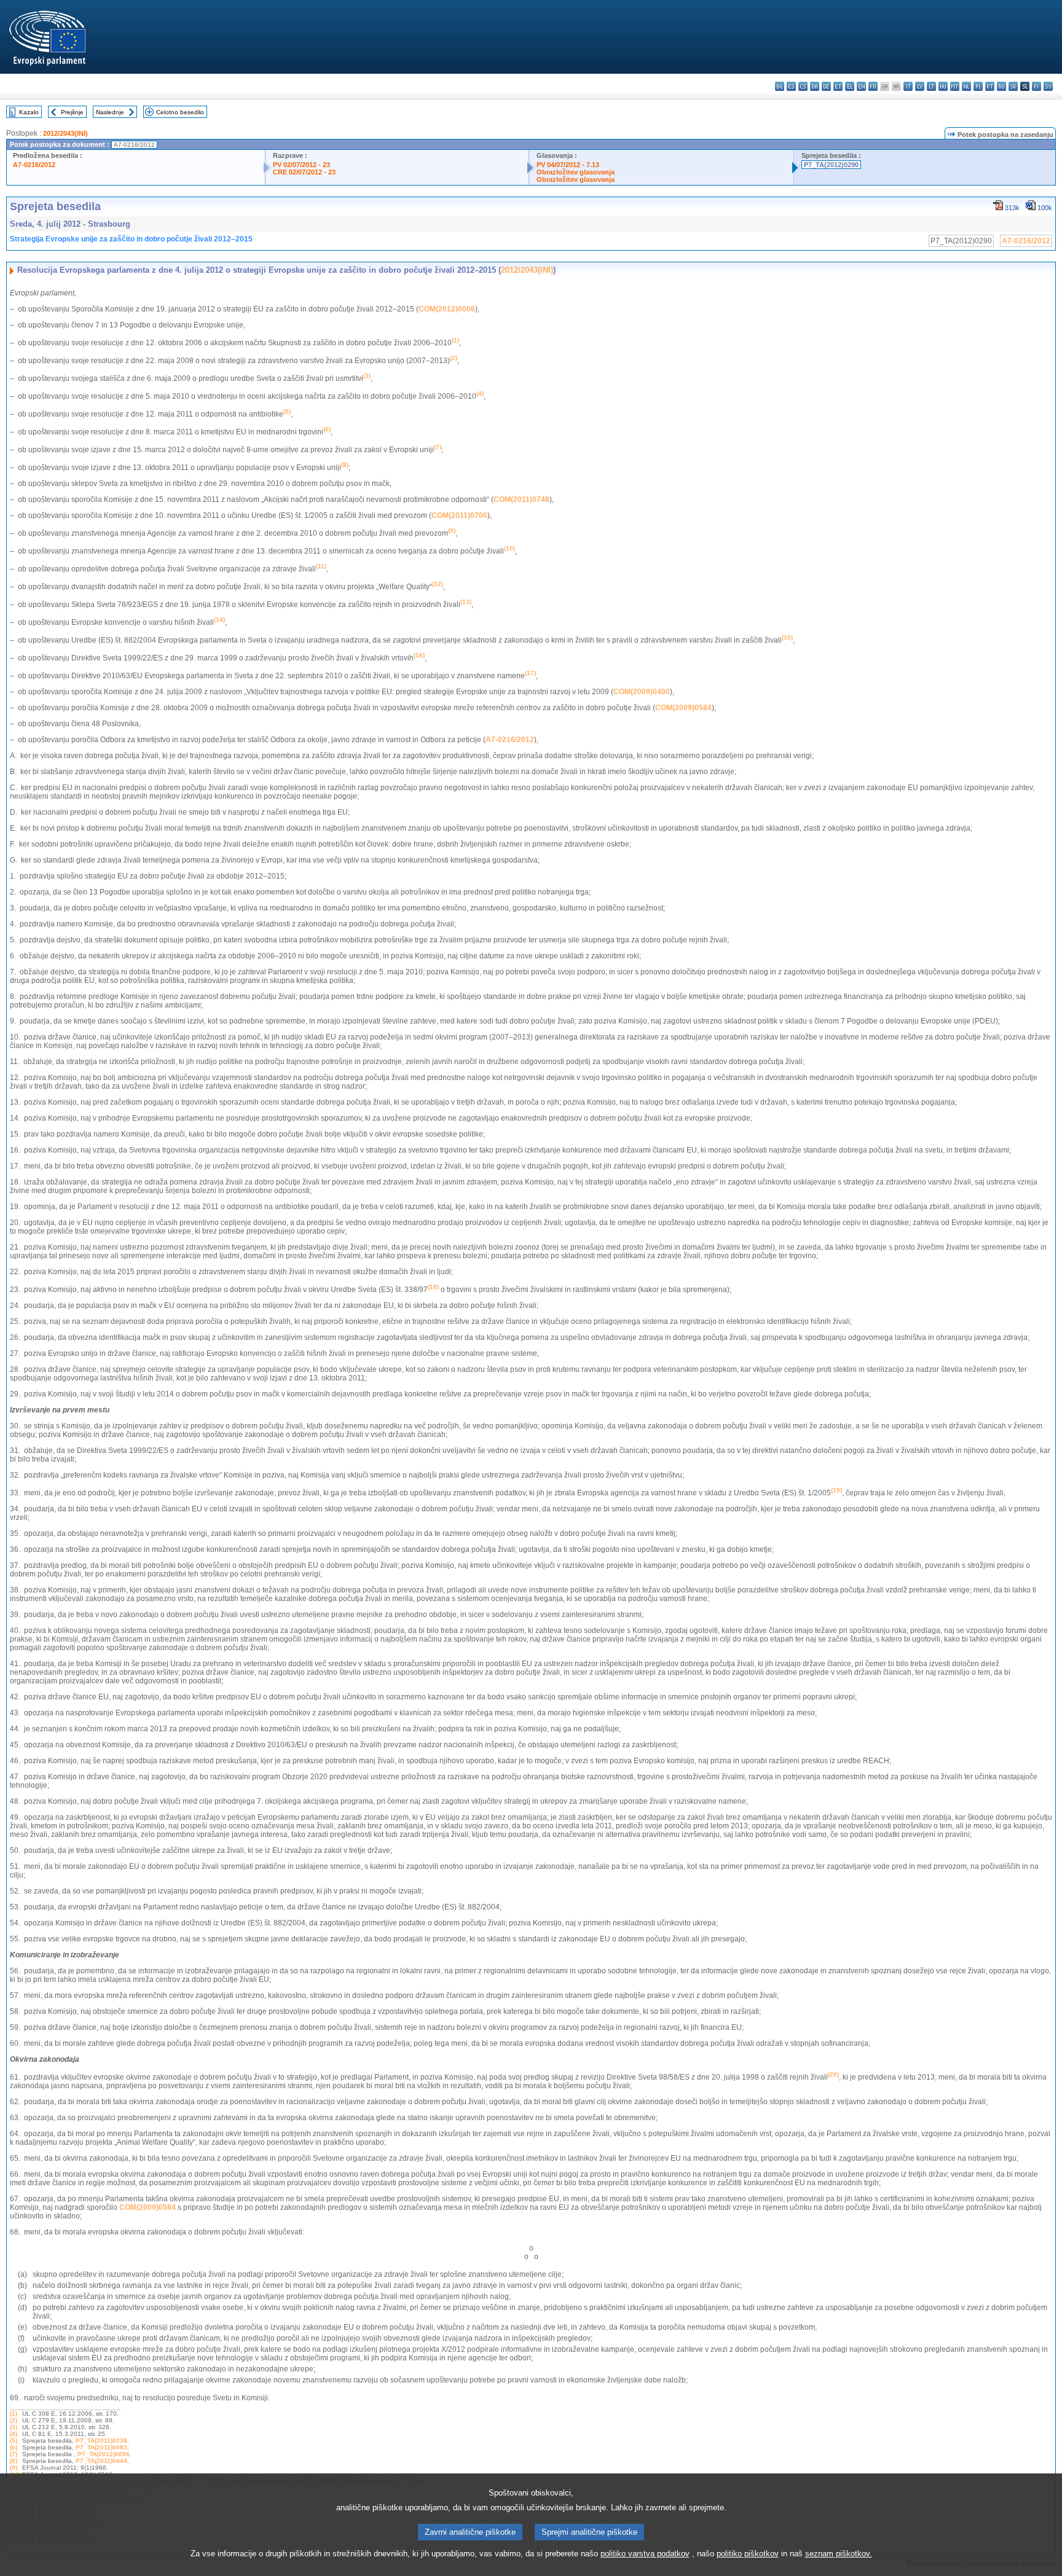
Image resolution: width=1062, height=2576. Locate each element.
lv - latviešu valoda (920, 86)
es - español (791, 86)
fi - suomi (1036, 86)
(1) (14, 2414)
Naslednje (110, 112)
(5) (14, 2441)
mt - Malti (955, 86)
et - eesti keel (838, 86)
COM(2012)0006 (447, 309)
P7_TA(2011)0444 (101, 2461)
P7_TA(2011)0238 (101, 2441)
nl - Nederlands (966, 86)
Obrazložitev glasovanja (576, 172)
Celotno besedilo (180, 112)
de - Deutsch (826, 86)
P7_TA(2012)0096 (104, 2454)
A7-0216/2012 (34, 165)
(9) (14, 2468)
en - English (861, 86)
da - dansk (815, 86)
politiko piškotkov (748, 2554)
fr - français (873, 86)
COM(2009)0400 (642, 692)
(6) (14, 2447)
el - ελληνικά (850, 86)
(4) (14, 2434)
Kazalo (29, 112)
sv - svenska (1048, 86)
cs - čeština (803, 86)
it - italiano (908, 86)
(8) (14, 2461)
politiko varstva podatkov (645, 2554)
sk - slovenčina (1013, 86)
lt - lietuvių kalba (931, 86)
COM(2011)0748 (521, 499)
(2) (14, 2420)
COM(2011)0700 (459, 515)
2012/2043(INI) (65, 133)
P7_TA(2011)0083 (101, 2447)
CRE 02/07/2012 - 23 (304, 172)
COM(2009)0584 (683, 708)
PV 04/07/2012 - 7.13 (568, 165)
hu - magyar (943, 86)
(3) (14, 2427)
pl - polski (978, 86)
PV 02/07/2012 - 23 (301, 165)
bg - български (780, 86)
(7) (14, 2454)
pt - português (990, 86)
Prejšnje (72, 112)
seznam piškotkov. (839, 2554)
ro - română (1001, 86)
